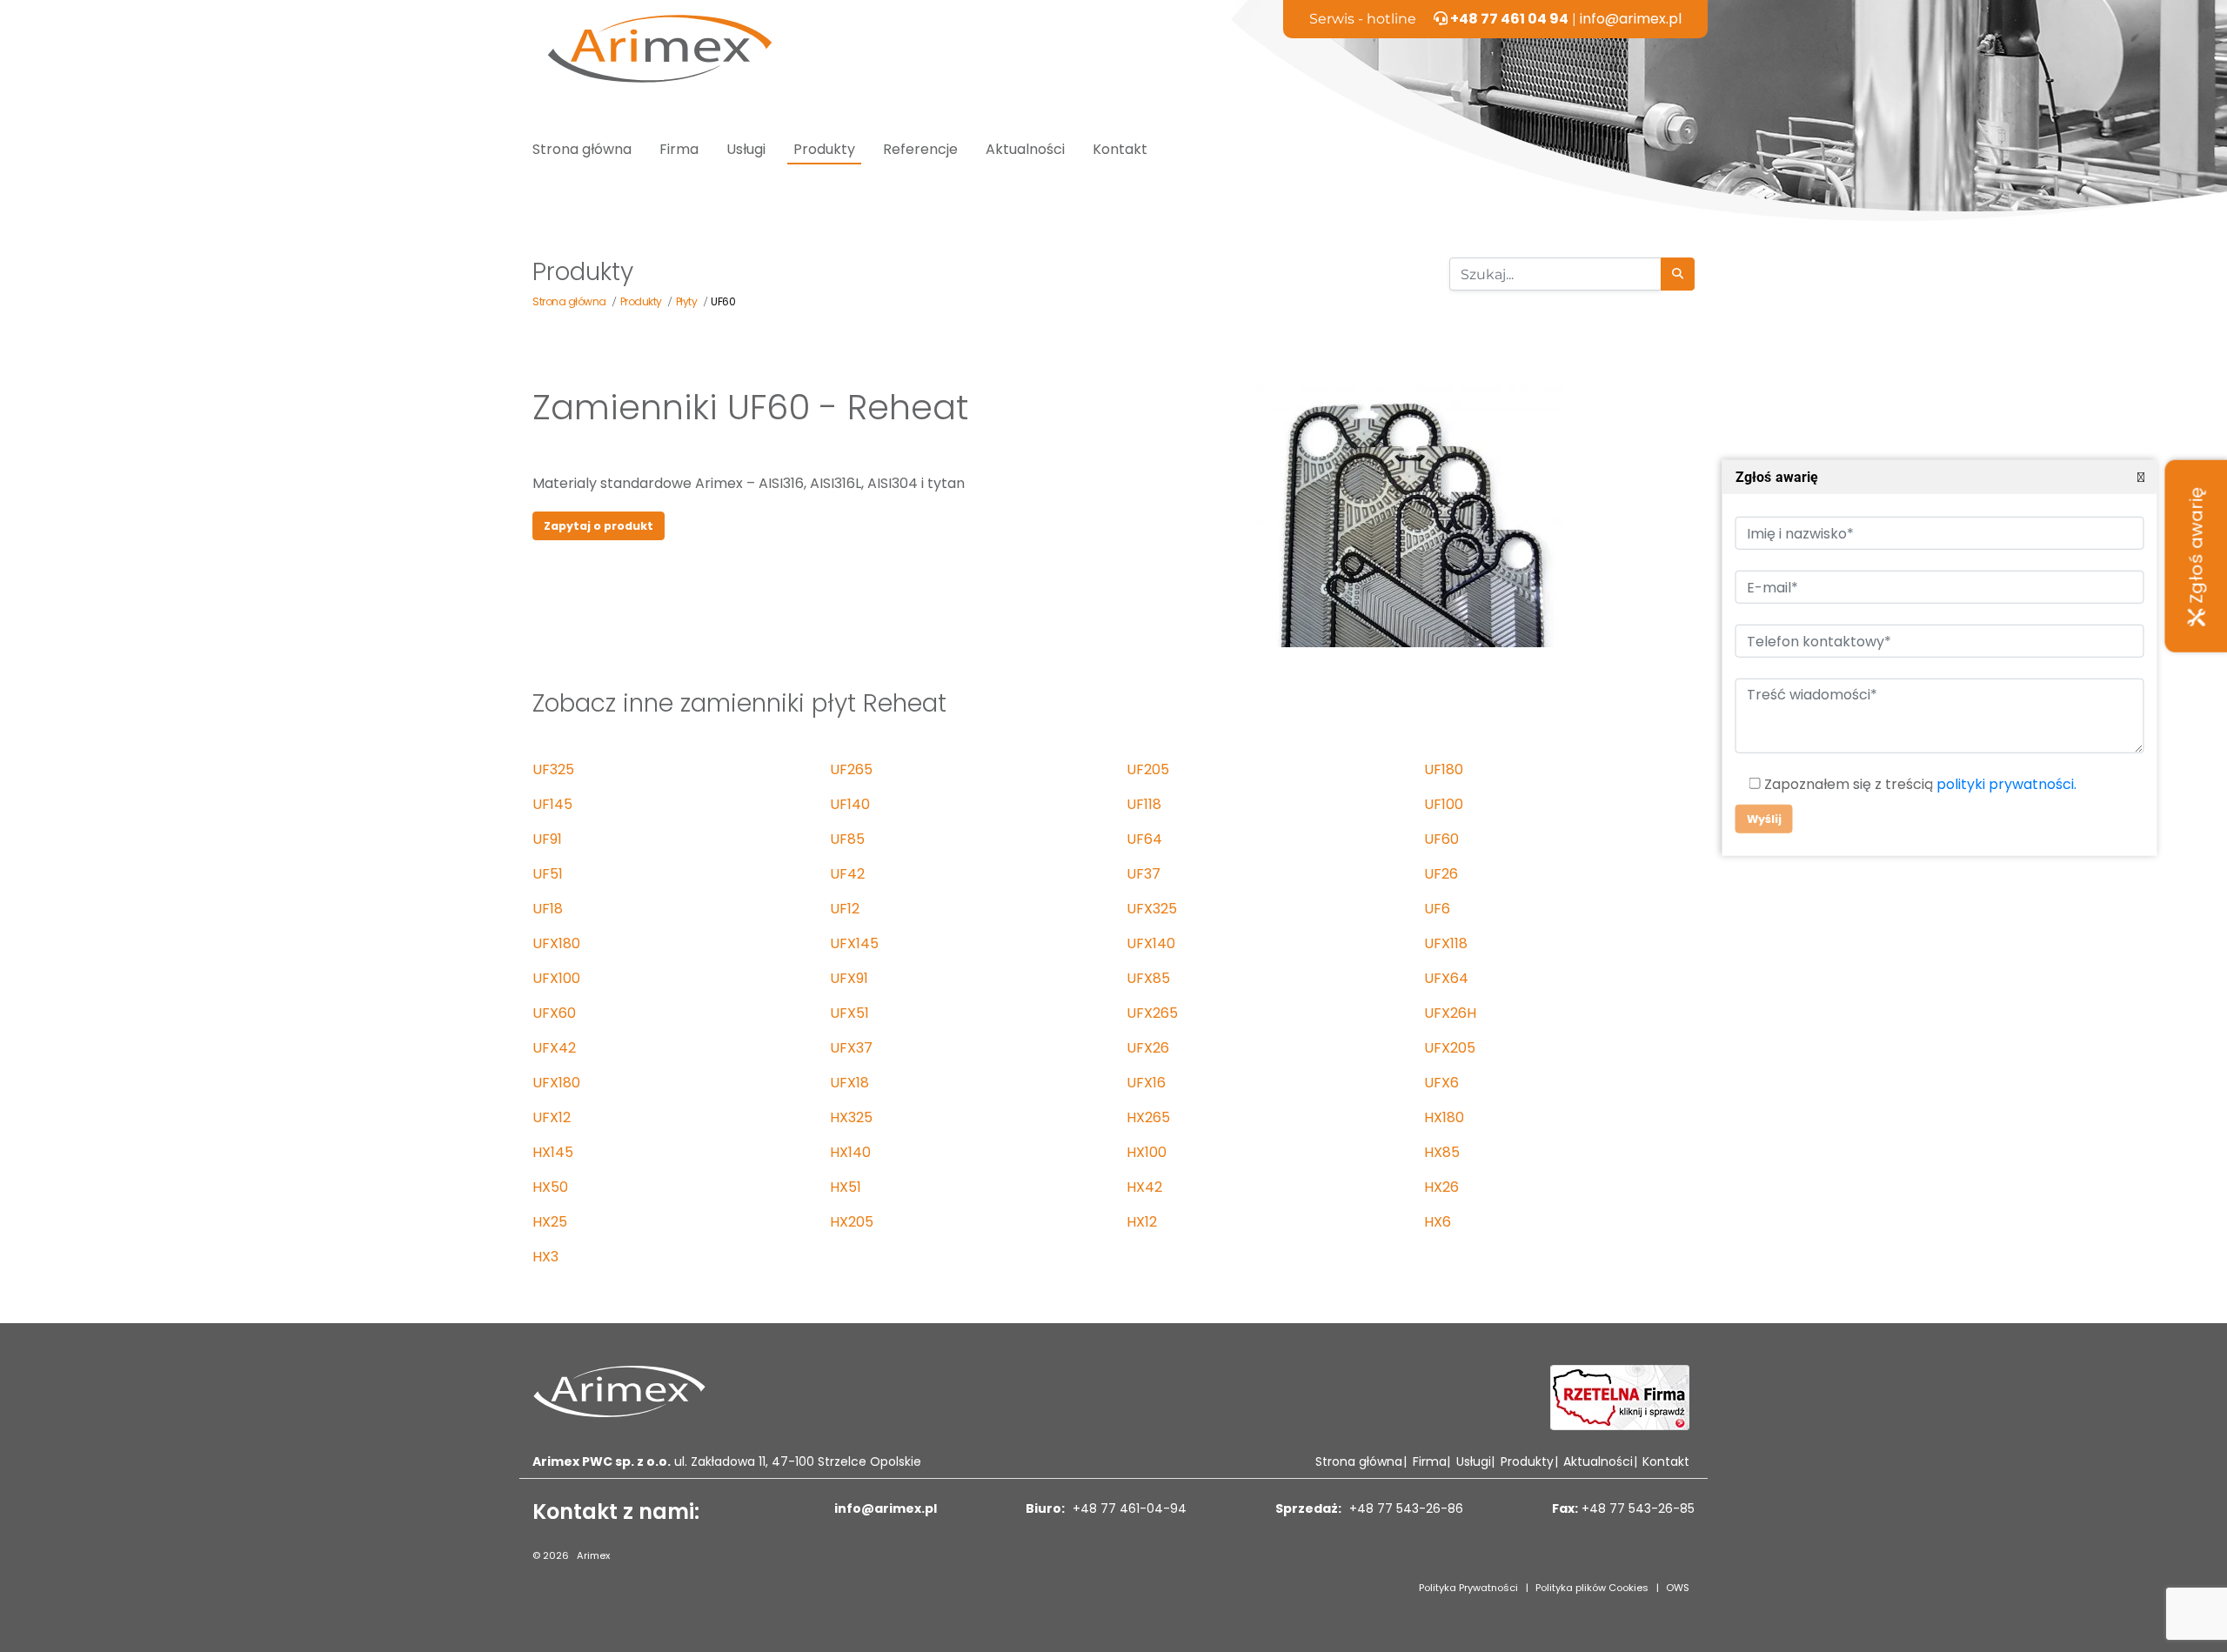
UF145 (552, 804)
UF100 (1444, 804)
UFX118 (1446, 943)
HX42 (1144, 1187)
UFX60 (554, 1013)
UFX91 (849, 978)
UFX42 (554, 1048)
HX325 (851, 1117)
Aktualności (1025, 149)
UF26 (1441, 874)
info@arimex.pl (1631, 19)
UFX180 (556, 943)
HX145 (553, 1152)
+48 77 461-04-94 (1128, 1508)
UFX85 (1148, 978)
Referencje (920, 149)
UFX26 (1148, 1048)
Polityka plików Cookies (1592, 1588)
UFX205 (1450, 1048)
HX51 (846, 1187)
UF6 (1437, 909)
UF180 (1444, 769)
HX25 (550, 1222)
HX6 (1438, 1222)
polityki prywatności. (2006, 784)
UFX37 (851, 1048)
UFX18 (849, 1083)
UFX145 (854, 943)
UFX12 (552, 1117)
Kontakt (1120, 149)
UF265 (851, 769)
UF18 (548, 909)
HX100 (1147, 1152)
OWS (1678, 1588)
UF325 (553, 769)
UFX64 (1446, 978)
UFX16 (1146, 1083)
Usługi (746, 149)
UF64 (1144, 839)
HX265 (1148, 1117)
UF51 (548, 874)
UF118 (1144, 804)
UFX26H (1450, 1013)
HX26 (1441, 1187)
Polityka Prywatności (1468, 1588)
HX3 (545, 1257)
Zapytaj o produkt (599, 526)
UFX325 (1152, 909)
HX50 (550, 1187)
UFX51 (849, 1013)
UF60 (1441, 839)
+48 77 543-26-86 (1404, 1508)
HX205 (852, 1222)
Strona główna (582, 149)
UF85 (847, 839)
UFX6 (1441, 1083)
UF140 (850, 804)
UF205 (1148, 769)
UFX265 (1152, 1013)
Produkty (824, 149)
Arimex (593, 1555)
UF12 (845, 909)
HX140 (850, 1152)
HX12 (1142, 1222)
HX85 (1442, 1152)
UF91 (547, 839)
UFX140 (1151, 943)
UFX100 (556, 978)
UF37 (1144, 874)
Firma (679, 149)
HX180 (1444, 1117)
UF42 (847, 874)
